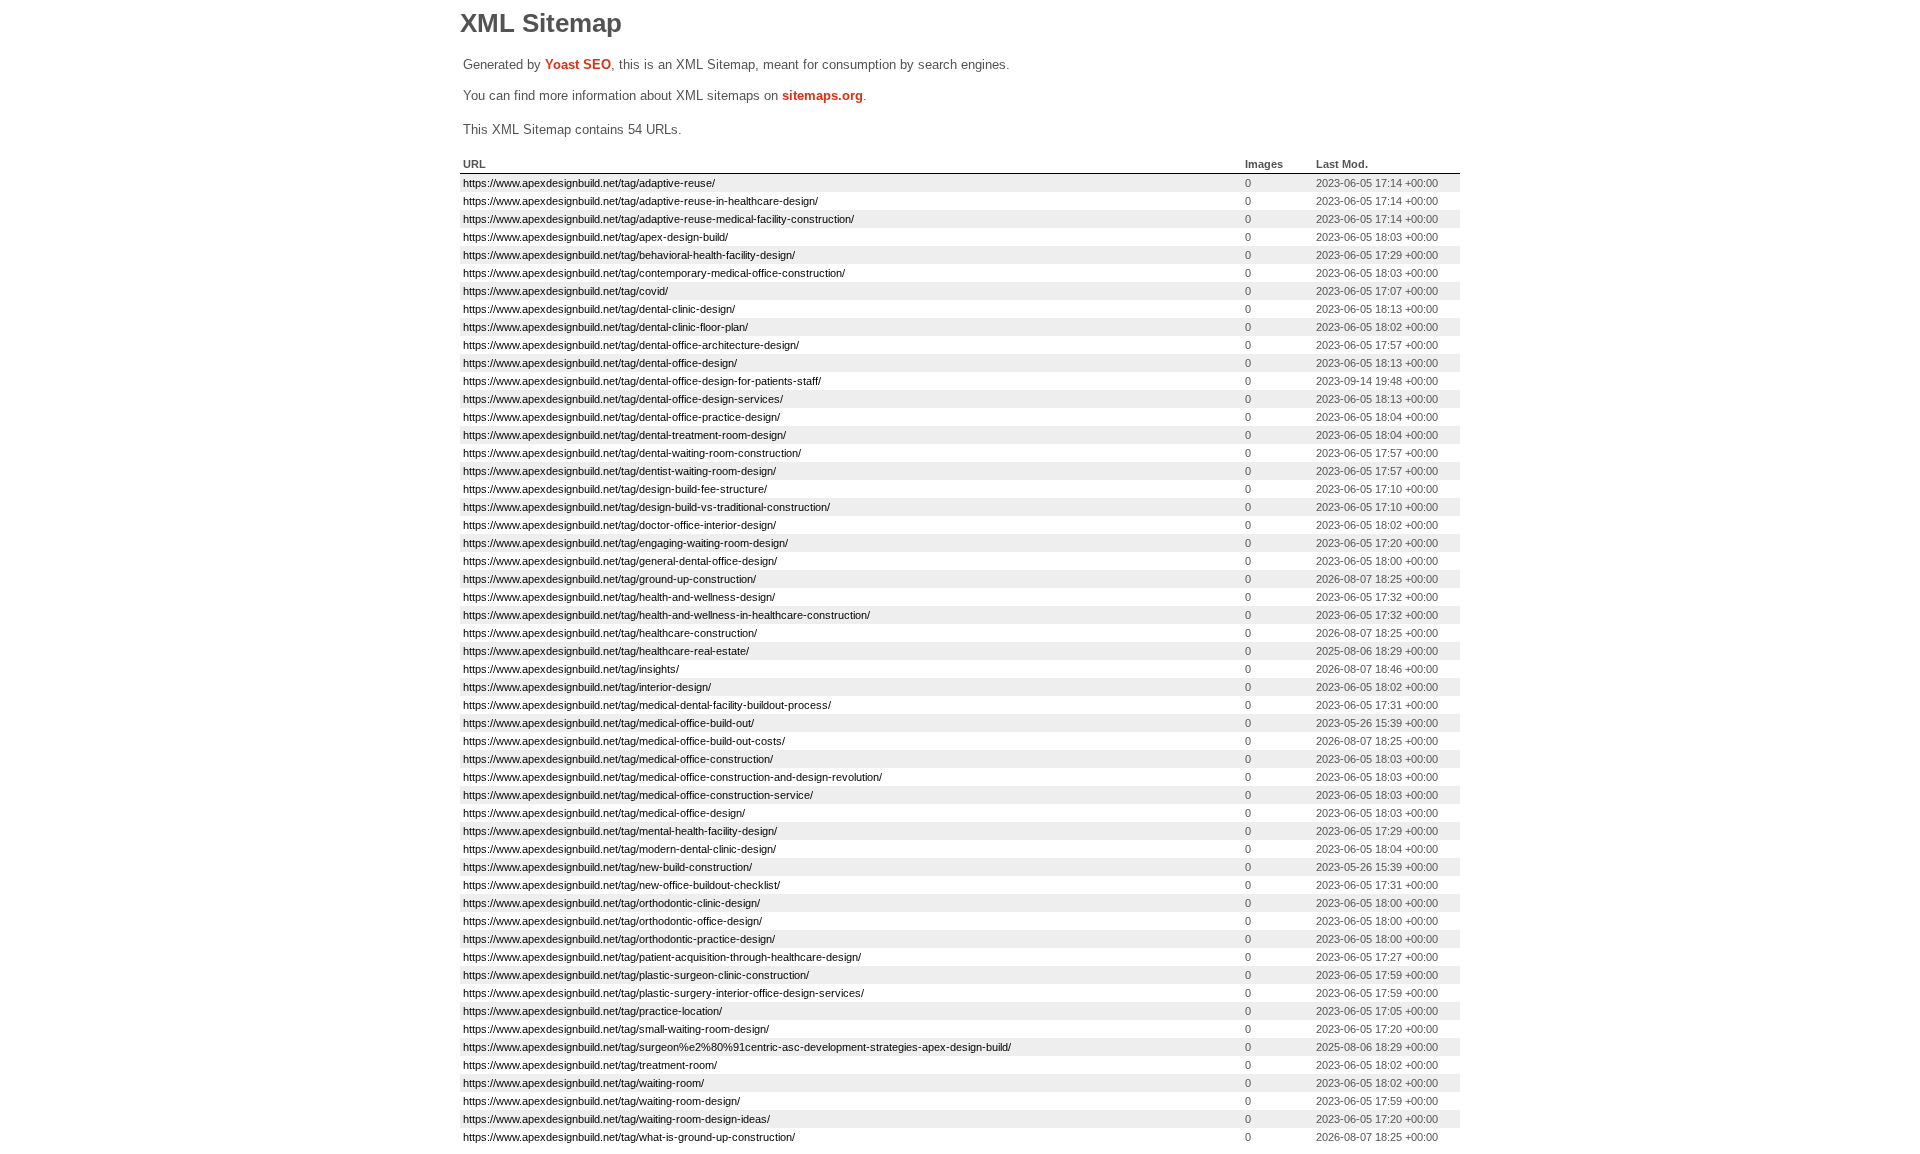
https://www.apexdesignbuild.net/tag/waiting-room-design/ (601, 1101)
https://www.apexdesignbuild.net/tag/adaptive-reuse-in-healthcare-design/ (640, 201)
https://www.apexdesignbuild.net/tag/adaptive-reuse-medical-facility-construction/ (658, 219)
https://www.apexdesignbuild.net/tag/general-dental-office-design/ (620, 561)
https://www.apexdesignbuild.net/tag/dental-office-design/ (600, 363)
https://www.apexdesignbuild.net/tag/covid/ (565, 291)
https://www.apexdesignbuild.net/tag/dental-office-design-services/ (623, 399)
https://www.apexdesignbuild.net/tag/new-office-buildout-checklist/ (621, 885)
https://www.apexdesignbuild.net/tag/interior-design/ (587, 687)
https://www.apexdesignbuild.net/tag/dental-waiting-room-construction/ (632, 453)
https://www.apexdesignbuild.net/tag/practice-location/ (592, 1011)
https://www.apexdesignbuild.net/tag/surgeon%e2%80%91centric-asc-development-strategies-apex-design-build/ (737, 1047)
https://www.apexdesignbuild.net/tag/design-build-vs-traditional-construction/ (646, 507)
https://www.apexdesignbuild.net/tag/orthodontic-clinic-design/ (611, 903)
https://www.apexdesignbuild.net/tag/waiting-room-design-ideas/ (616, 1119)
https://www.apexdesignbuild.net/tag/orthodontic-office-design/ (612, 921)
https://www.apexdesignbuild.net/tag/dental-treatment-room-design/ (624, 435)
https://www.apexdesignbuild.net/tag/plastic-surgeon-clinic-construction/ (636, 975)
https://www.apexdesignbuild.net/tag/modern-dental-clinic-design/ (619, 849)
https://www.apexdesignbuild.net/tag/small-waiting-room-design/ (616, 1029)
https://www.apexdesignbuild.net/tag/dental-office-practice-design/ (621, 417)
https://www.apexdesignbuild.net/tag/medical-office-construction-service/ (638, 795)
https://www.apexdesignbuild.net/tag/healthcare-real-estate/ (606, 651)
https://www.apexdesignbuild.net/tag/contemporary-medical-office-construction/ (654, 273)
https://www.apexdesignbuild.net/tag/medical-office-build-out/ (608, 723)
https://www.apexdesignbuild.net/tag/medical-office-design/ (604, 813)
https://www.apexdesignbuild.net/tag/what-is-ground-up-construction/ (629, 1137)
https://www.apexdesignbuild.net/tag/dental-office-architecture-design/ (631, 345)
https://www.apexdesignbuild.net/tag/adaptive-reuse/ (589, 183)
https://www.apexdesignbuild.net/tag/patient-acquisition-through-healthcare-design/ (662, 957)
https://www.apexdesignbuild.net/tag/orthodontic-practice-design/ (619, 939)
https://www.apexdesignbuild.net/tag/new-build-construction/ (607, 867)
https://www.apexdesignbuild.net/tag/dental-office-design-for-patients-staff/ (642, 381)
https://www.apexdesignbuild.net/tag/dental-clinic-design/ (599, 309)
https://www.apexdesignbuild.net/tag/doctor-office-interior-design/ (619, 525)
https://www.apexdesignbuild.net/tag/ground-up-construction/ (609, 579)
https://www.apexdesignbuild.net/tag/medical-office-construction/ (618, 759)
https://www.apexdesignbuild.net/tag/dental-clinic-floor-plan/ (605, 327)
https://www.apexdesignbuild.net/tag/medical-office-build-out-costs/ (624, 741)
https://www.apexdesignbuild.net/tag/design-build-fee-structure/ (615, 489)
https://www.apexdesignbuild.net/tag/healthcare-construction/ (610, 633)
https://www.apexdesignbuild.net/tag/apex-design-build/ (595, 237)
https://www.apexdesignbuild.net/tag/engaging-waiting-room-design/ (625, 543)
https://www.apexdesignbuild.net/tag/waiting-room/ (583, 1083)
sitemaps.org (822, 95)
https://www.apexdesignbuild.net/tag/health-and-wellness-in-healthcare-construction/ (666, 615)
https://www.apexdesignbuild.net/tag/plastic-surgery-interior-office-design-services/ (663, 993)
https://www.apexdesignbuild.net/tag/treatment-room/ (590, 1065)
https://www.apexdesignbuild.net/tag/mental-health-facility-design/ (620, 831)
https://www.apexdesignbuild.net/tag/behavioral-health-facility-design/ (629, 255)
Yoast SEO (578, 64)
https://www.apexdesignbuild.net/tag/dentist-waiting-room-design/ (619, 471)
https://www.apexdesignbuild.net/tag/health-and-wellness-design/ (619, 597)
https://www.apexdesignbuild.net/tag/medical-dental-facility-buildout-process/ (647, 705)
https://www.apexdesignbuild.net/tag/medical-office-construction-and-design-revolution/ (672, 777)
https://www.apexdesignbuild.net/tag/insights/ (571, 669)
